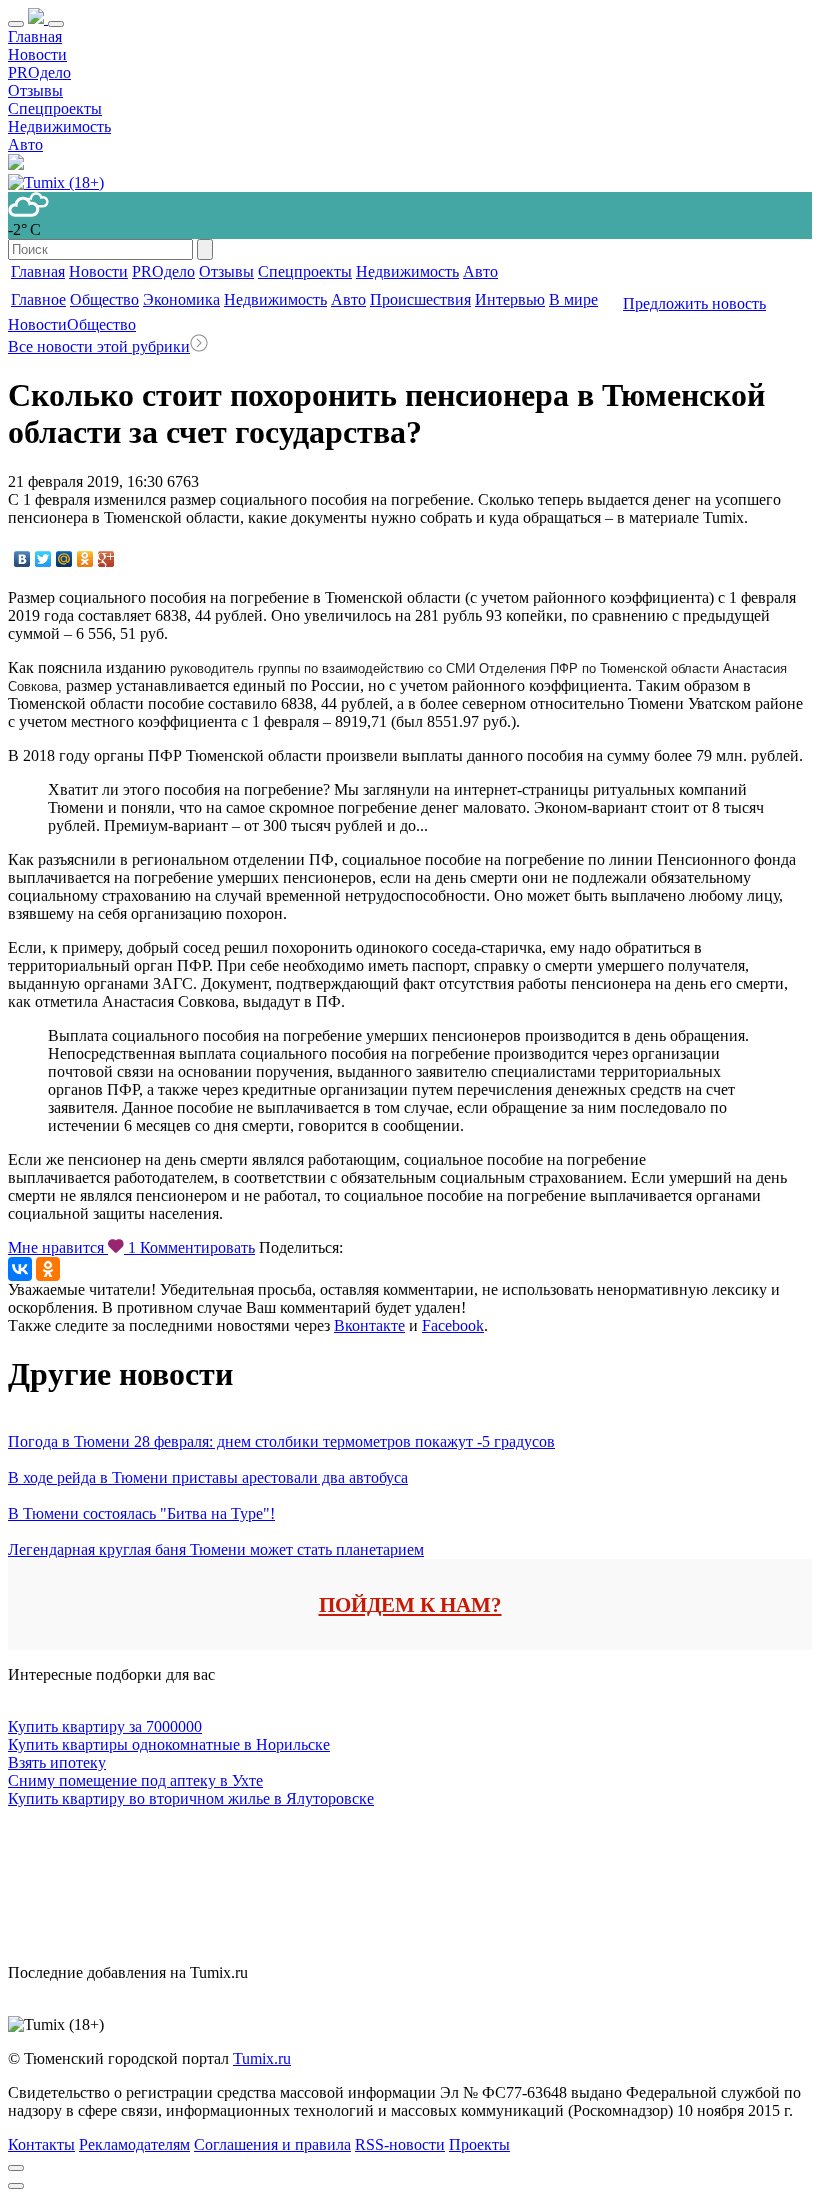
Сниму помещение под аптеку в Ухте (135, 1780)
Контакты (41, 2144)
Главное (38, 299)
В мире (573, 299)
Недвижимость (59, 126)
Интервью (510, 299)
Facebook (453, 1325)
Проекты (479, 2144)
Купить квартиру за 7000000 (105, 1726)
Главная (35, 36)
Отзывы (35, 90)
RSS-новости (400, 2144)
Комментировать (197, 1247)
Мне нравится (72, 1247)
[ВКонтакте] (22, 559)
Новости (37, 54)
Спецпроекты (55, 108)
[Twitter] (43, 559)
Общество (104, 299)
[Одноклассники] (85, 559)
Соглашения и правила (272, 2144)
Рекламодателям (134, 2144)
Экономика (181, 299)
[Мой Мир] (64, 559)
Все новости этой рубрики (99, 346)
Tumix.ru (262, 2058)
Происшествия (420, 299)
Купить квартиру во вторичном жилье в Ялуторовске (191, 1798)
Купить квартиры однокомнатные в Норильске (169, 1744)
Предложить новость (694, 303)
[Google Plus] (106, 559)
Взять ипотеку (57, 1762)
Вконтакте (369, 1325)
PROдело (39, 72)
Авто (25, 144)
